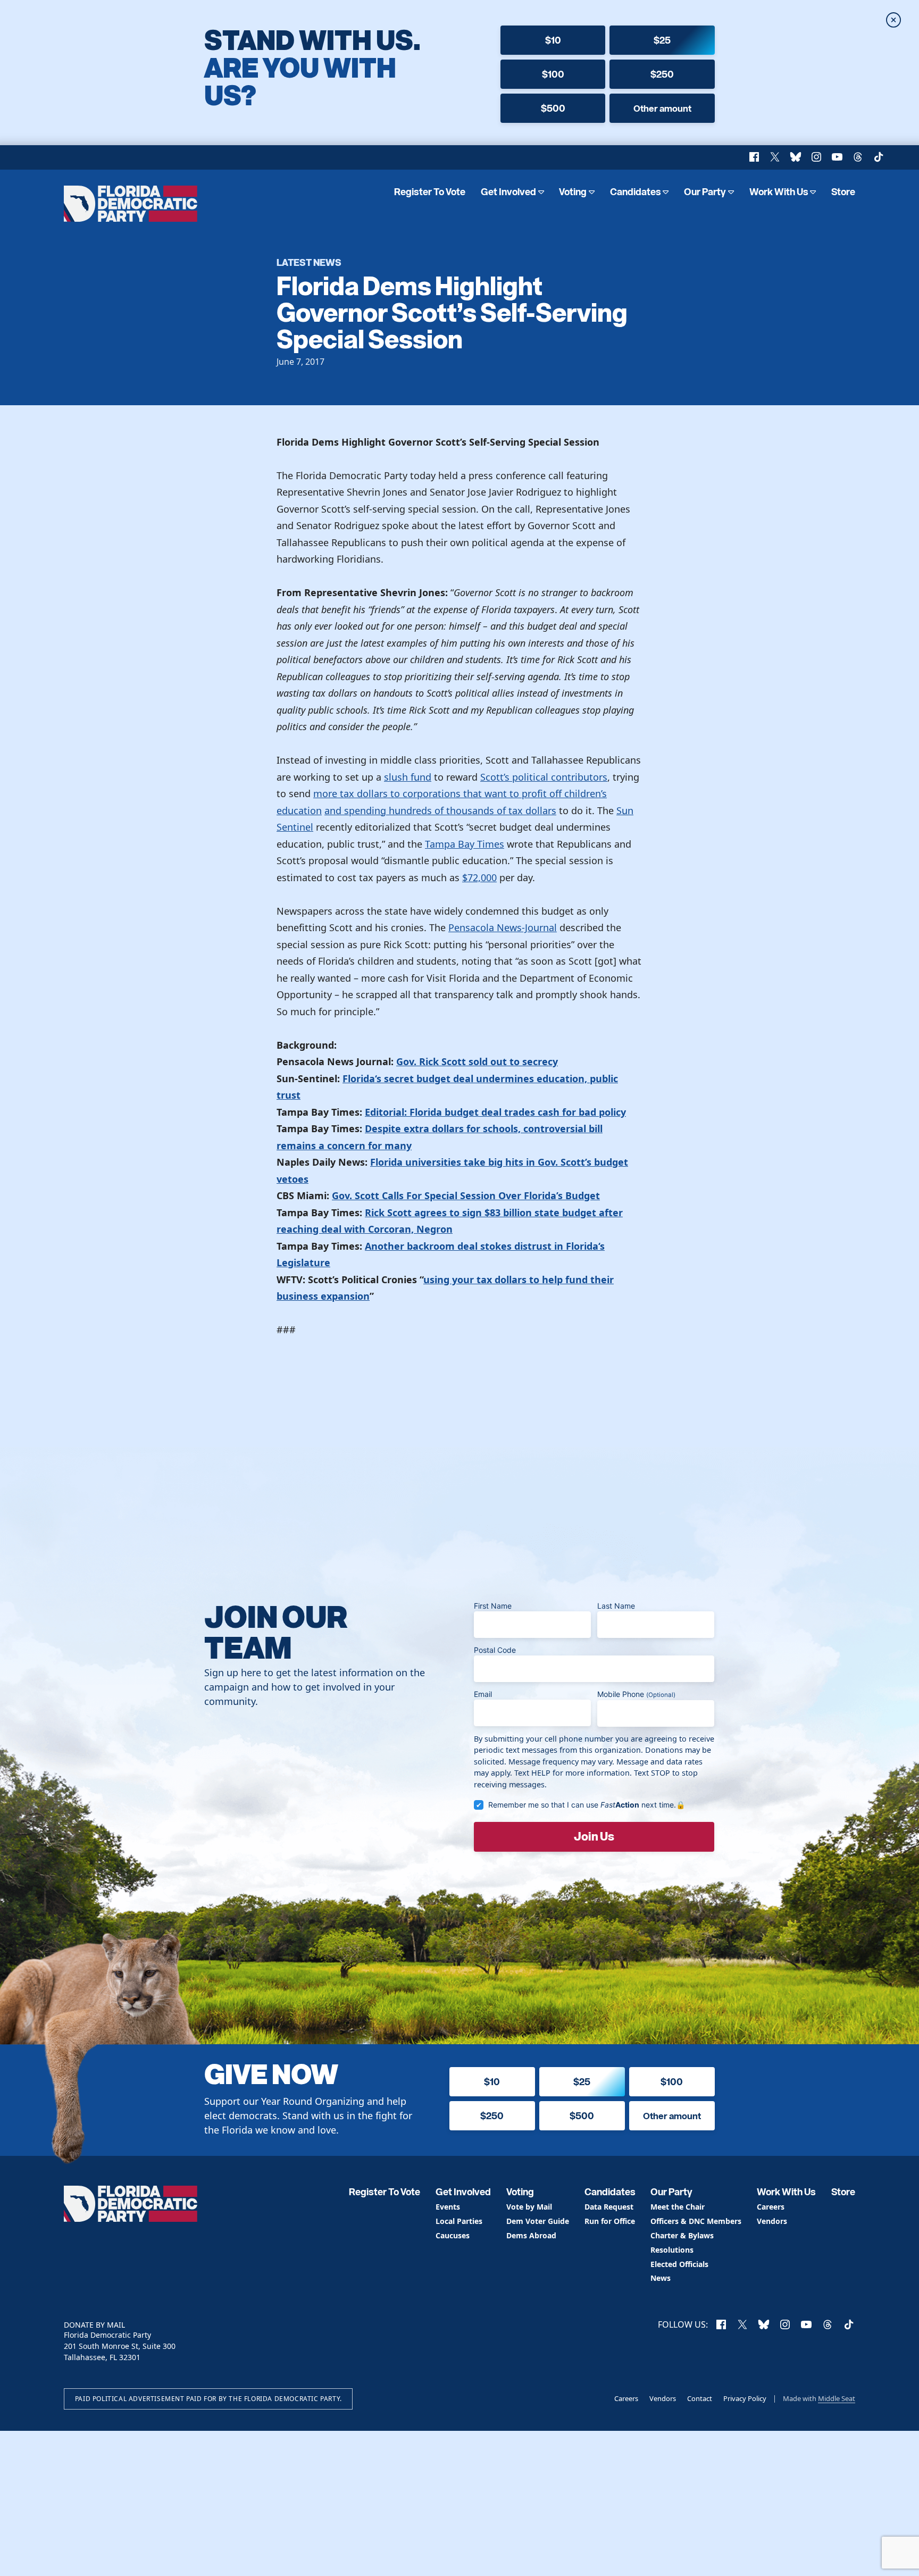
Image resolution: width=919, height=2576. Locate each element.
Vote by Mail (529, 2207)
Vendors (772, 2222)
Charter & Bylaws (682, 2236)
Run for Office (610, 2222)
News (661, 2278)
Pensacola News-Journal (503, 927)
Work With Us (779, 192)
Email (483, 1694)
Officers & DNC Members (696, 2222)
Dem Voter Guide (538, 2222)
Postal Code (495, 1650)
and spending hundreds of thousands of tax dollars (440, 810)
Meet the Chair (678, 2207)
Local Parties (459, 2222)
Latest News (309, 262)
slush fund (408, 777)
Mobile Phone (636, 1694)
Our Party (705, 192)
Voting (573, 192)
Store (843, 192)
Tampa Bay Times (465, 844)
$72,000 (479, 877)
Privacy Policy (745, 2398)
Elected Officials (679, 2265)
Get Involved (508, 192)
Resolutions (672, 2250)
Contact (700, 2398)
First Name (493, 1606)
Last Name (616, 1606)
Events (448, 2207)
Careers (771, 2207)
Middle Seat (837, 2398)
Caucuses (453, 2236)
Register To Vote (430, 192)
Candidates (636, 192)
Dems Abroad (531, 2236)
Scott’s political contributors (544, 777)
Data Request (609, 2207)
